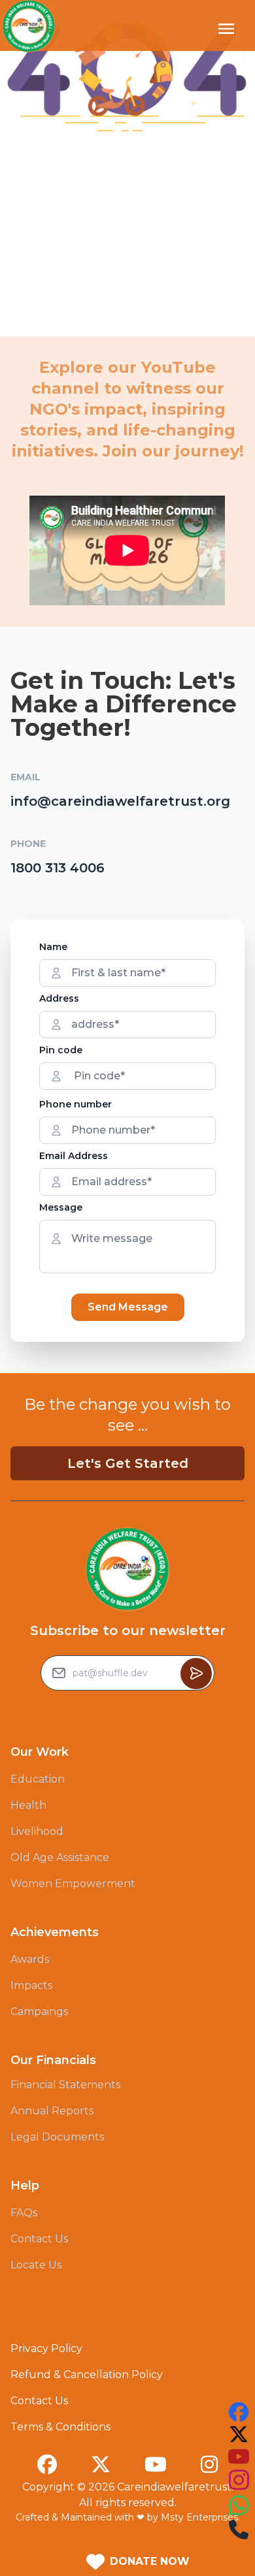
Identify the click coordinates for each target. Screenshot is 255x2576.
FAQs (24, 2213)
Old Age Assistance (60, 1857)
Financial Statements (65, 2085)
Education (38, 1779)
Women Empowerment (73, 1884)
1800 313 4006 (58, 868)
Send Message (128, 1307)
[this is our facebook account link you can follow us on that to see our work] (239, 2412)
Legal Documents (57, 2137)
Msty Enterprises (199, 2517)
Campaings (39, 2012)
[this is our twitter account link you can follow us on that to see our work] (239, 2434)
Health (28, 1805)
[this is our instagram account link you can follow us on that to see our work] (239, 2480)
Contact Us (39, 2239)
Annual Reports (52, 2111)
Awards (30, 1959)
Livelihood (37, 1831)
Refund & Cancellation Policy (87, 2375)
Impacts (31, 1985)
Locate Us (36, 2265)
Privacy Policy (46, 2348)
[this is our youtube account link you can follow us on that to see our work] (239, 2457)
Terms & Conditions (60, 2427)
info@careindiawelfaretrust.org (120, 801)
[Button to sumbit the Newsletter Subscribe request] (196, 1674)
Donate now (150, 2561)
